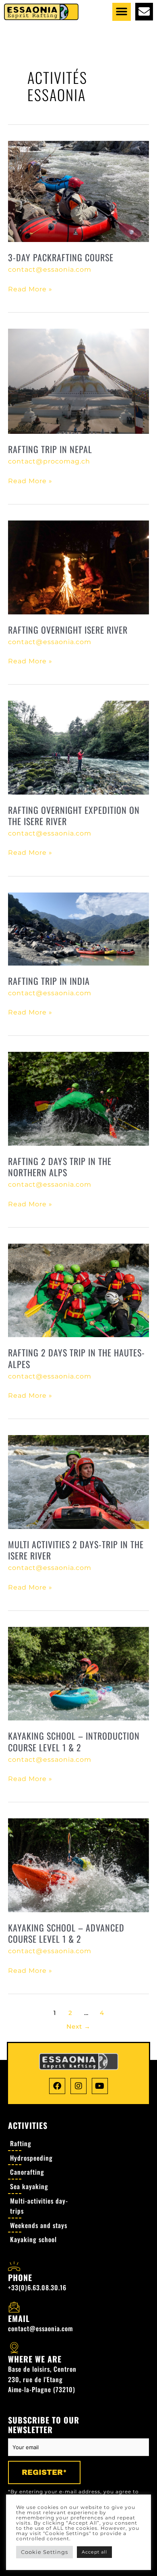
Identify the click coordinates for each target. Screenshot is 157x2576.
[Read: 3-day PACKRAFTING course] (78, 191)
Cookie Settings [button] (44, 2552)
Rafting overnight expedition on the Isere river (74, 816)
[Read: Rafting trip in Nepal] (78, 381)
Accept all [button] (94, 2552)
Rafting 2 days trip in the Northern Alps (60, 1167)
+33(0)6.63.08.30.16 (37, 2287)
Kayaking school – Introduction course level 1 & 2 (74, 1741)
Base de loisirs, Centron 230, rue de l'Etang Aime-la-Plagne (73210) (42, 2379)
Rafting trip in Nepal (50, 449)
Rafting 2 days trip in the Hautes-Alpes (76, 1358)
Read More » (30, 289)
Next (78, 2027)
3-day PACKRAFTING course (61, 257)
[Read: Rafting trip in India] (78, 928)
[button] (122, 12)
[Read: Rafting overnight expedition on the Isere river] (78, 747)
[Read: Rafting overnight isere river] (78, 567)
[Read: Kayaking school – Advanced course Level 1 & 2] (78, 1865)
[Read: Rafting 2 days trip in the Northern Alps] (78, 1098)
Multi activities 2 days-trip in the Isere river (76, 1550)
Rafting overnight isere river (68, 630)
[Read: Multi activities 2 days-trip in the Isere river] (78, 1481)
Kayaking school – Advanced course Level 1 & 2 (66, 1933)
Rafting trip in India (49, 981)
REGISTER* (44, 2472)
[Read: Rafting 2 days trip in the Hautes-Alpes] (78, 1290)
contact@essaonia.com (40, 2328)
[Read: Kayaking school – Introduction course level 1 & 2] (78, 1673)
